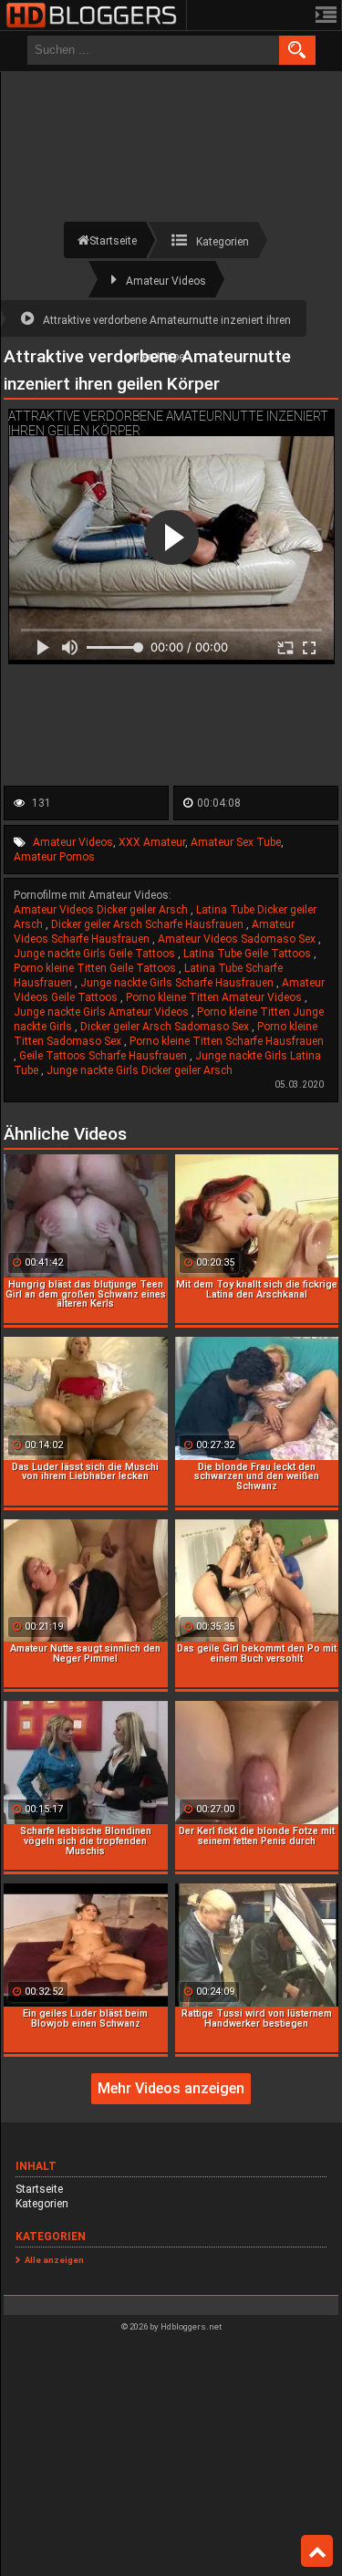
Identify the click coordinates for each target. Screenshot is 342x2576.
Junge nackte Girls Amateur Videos (103, 1012)
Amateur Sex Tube (236, 842)
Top (317, 2551)
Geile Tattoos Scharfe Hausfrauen (104, 1056)
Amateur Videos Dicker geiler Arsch (102, 910)
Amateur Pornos (54, 857)
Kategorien (42, 2204)
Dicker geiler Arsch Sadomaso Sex (166, 1027)
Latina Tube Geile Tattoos (249, 954)
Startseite (39, 2189)
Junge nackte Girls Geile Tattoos (96, 954)
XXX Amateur (152, 842)
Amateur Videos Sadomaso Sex (238, 939)
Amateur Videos (73, 842)
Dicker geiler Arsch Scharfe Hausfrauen (149, 924)
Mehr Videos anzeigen (171, 2088)
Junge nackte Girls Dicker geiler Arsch (140, 1070)
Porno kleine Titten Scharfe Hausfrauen (227, 1041)
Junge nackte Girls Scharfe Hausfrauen (178, 983)
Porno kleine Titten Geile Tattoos (96, 968)
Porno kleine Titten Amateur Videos (215, 997)
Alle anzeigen (54, 2260)
